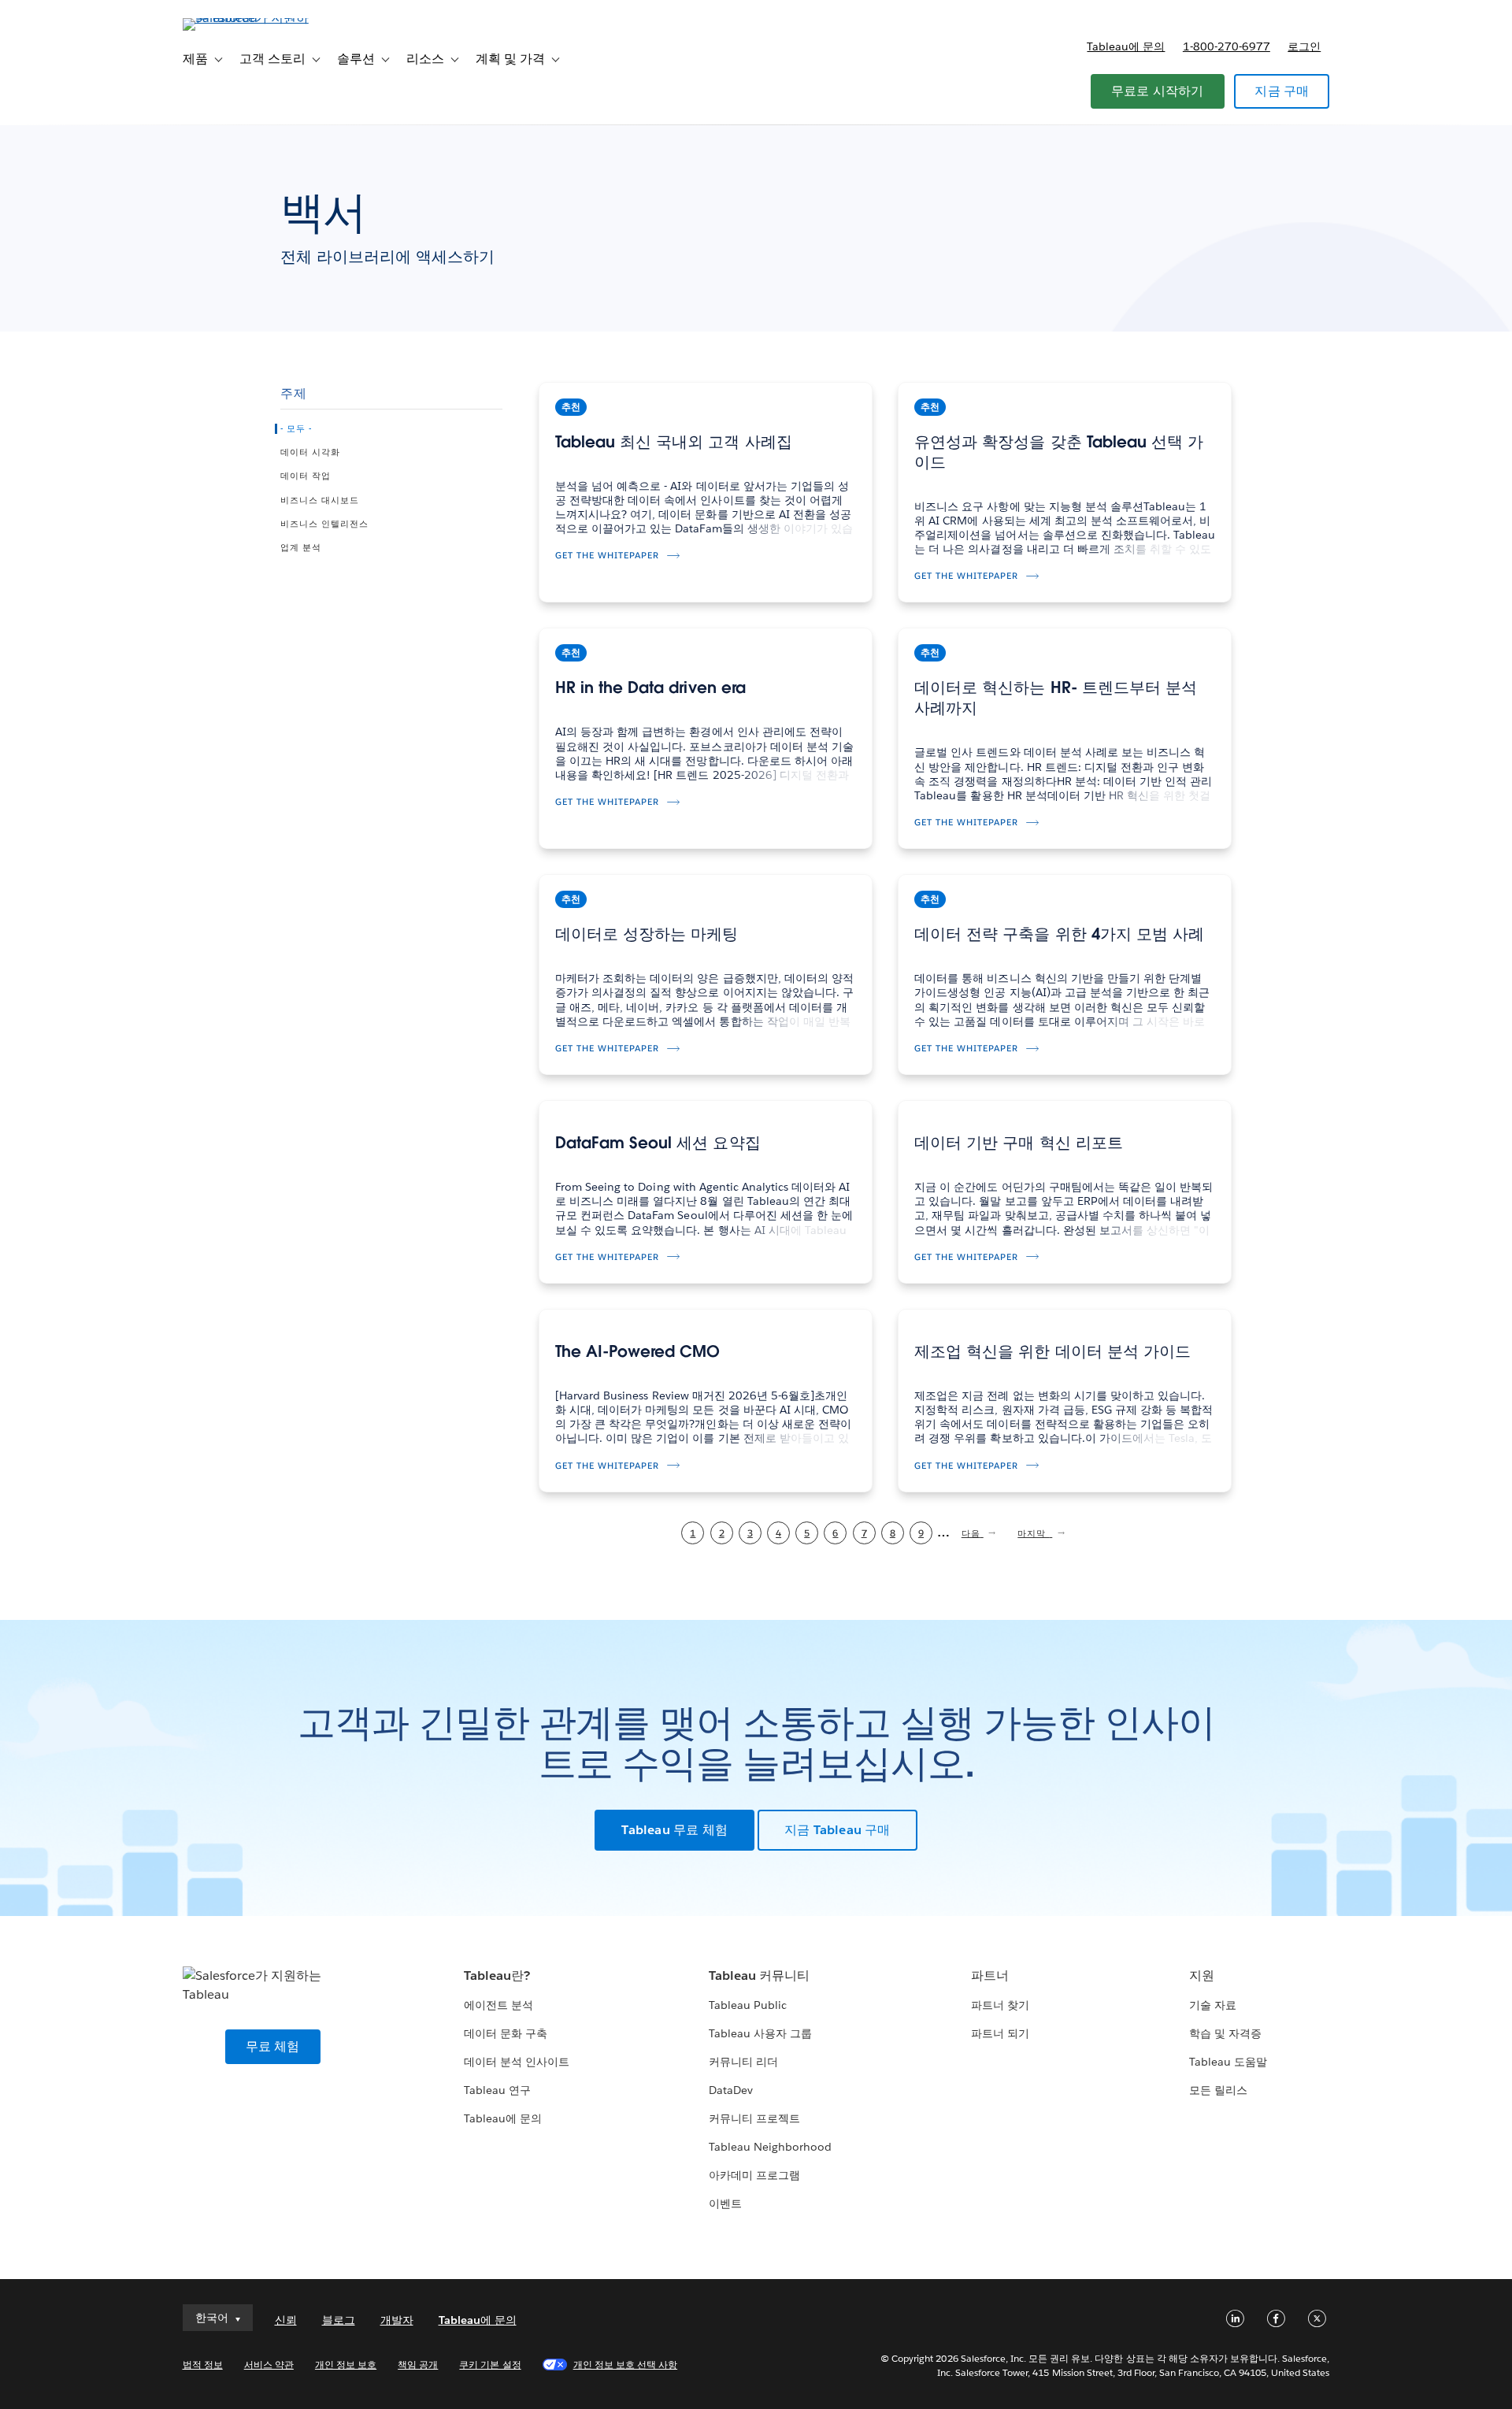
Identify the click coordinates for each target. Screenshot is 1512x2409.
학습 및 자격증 (1225, 2033)
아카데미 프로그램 (754, 2175)
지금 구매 (1282, 91)
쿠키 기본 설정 (490, 2365)
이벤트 (725, 2203)
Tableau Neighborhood (770, 2147)
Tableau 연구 (497, 2090)
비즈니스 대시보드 (320, 501)
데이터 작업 (306, 476)
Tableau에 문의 (1126, 46)
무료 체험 (273, 2046)
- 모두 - (296, 429)
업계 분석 (301, 548)
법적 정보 (203, 2365)
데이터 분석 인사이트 (517, 2062)
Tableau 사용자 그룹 (760, 2033)
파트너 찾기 (1000, 2005)
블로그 (339, 2320)
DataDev (731, 2090)
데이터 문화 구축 (506, 2033)
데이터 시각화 (310, 453)
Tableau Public (748, 2005)
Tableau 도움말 (1228, 2062)
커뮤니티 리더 (743, 2062)
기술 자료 (1213, 2005)
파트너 (990, 1975)
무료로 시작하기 (1158, 91)
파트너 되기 (1000, 2033)
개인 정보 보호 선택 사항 (625, 2365)
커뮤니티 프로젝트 (754, 2118)
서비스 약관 (269, 2365)
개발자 (397, 2320)
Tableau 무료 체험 (674, 1830)
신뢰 (286, 2320)
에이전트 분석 (498, 2005)
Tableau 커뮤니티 (759, 1975)
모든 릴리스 (1218, 2090)
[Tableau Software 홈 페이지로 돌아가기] (250, 18)
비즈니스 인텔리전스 (324, 524)
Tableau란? (497, 1975)
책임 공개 (418, 2365)
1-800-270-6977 (1227, 46)
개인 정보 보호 (346, 2365)
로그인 (1304, 46)
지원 (1202, 1975)
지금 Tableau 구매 (838, 1830)
